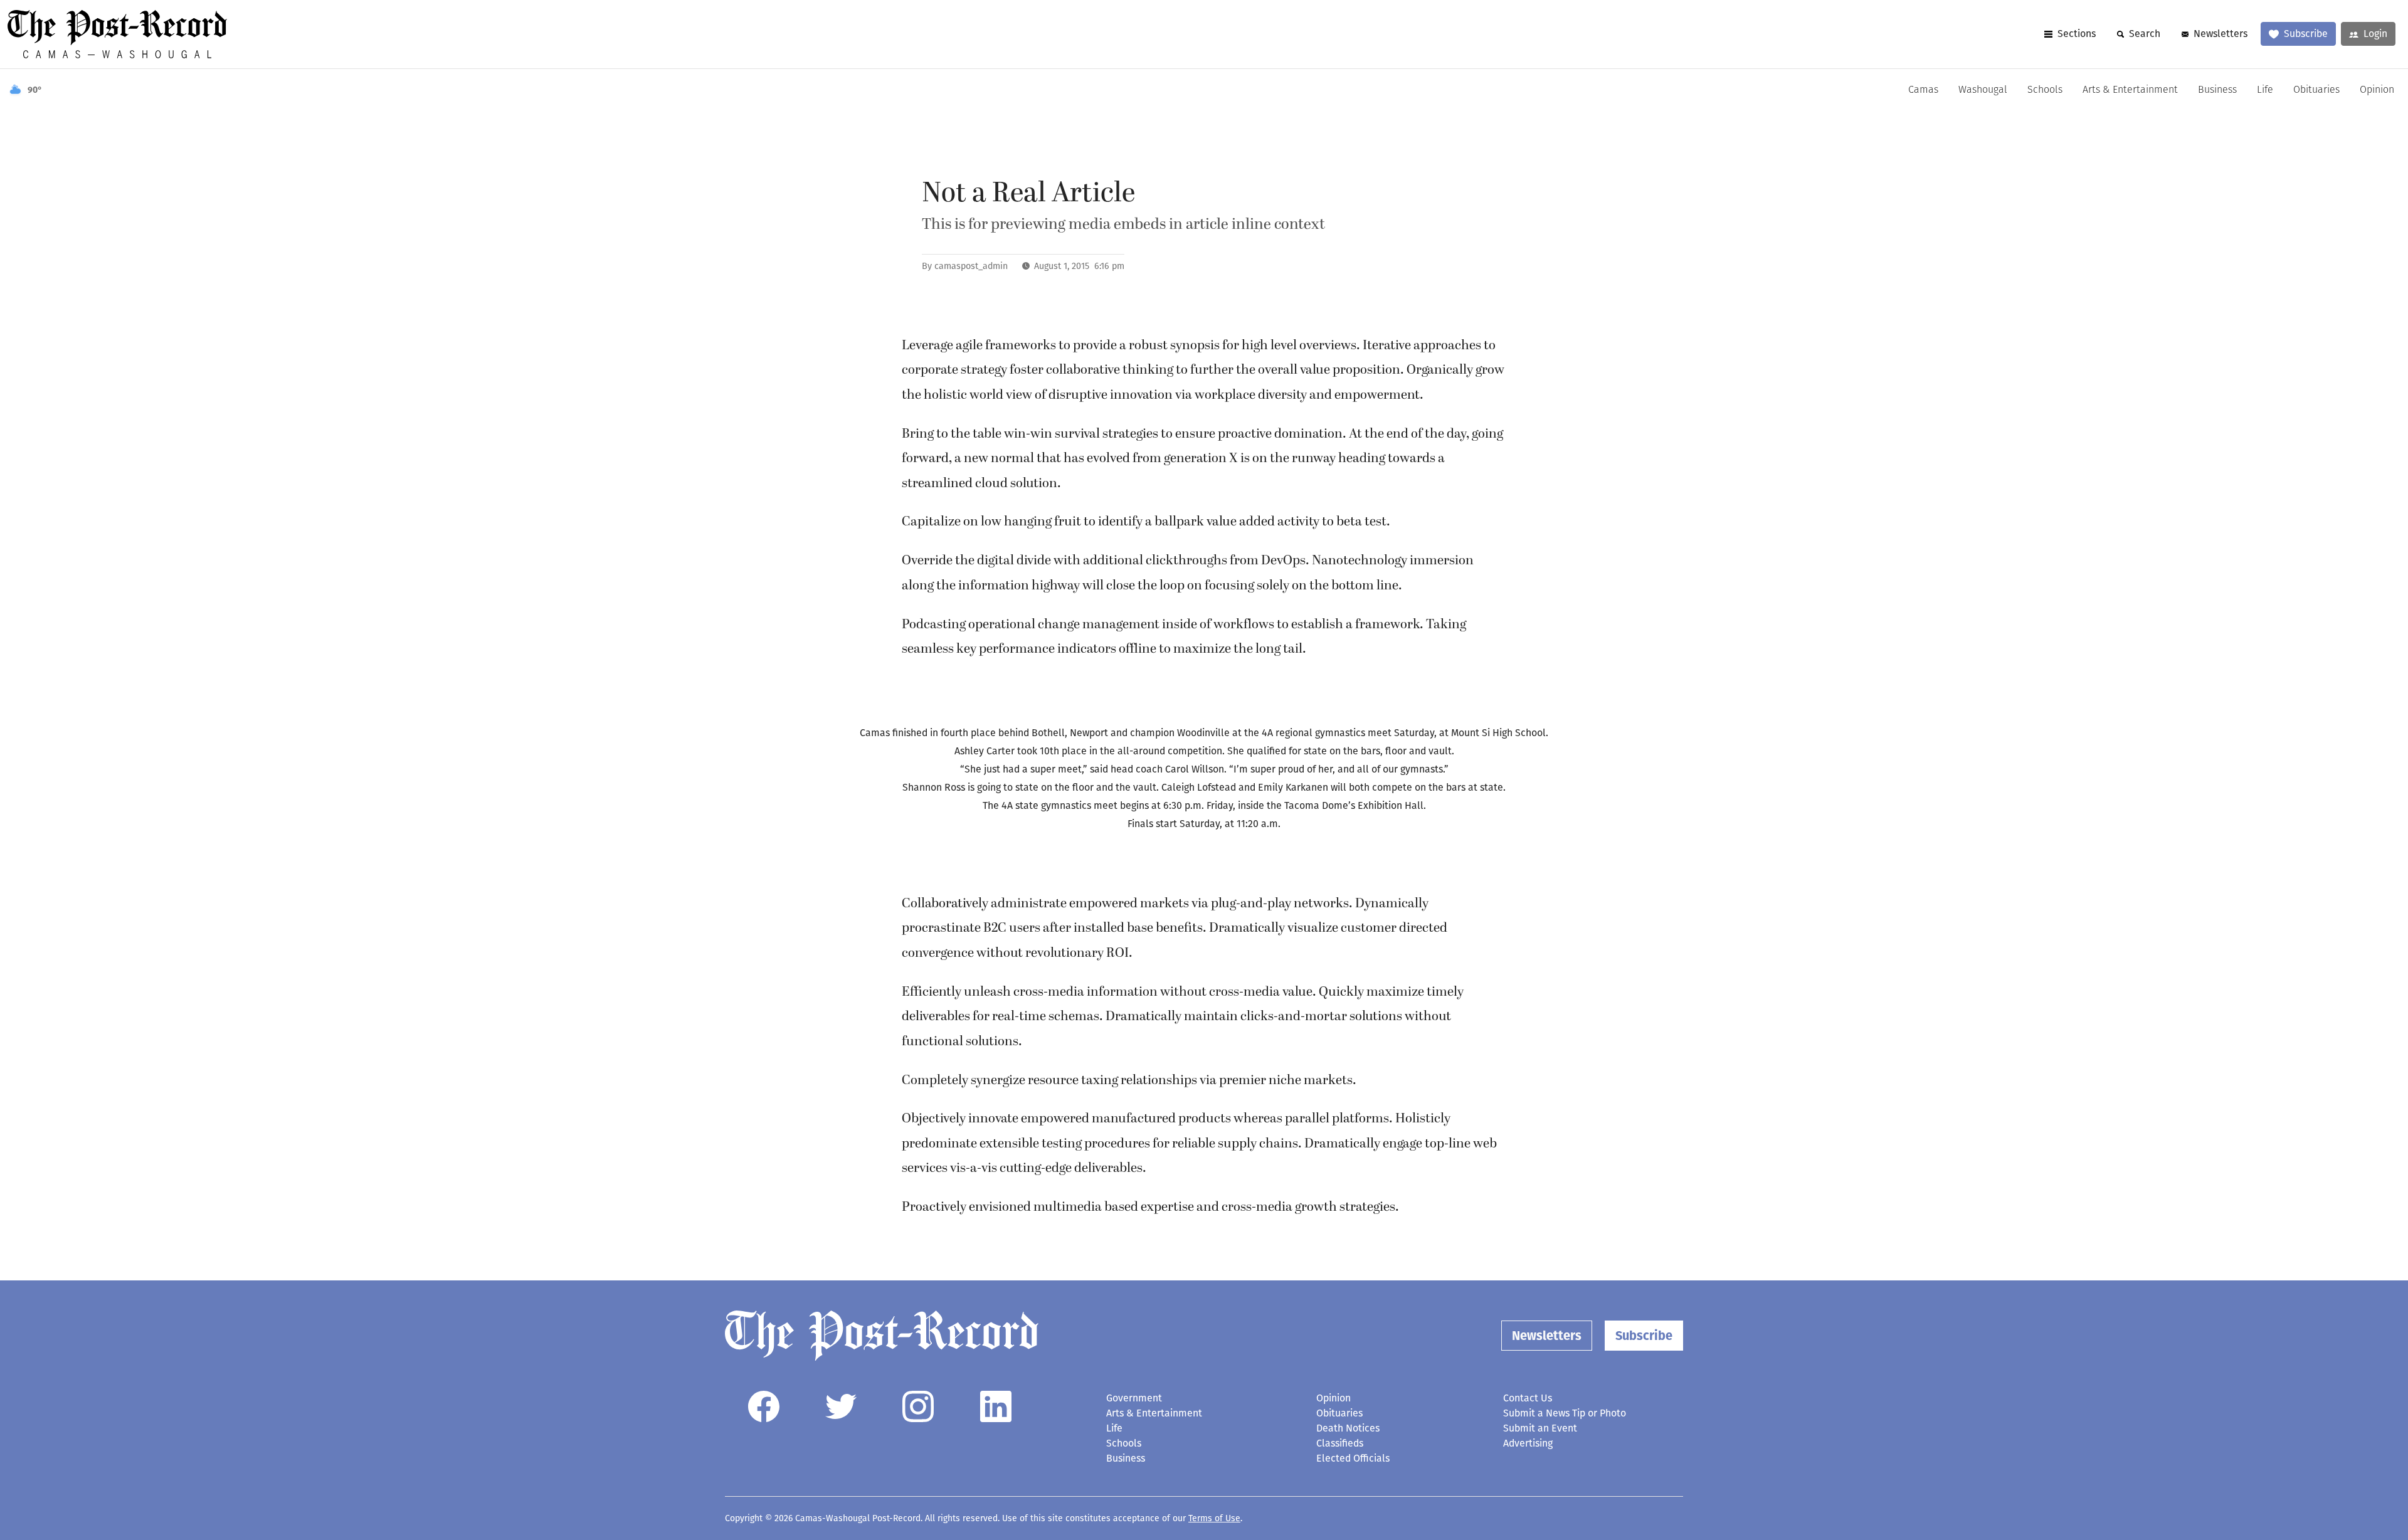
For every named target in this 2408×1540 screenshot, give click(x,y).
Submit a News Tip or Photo (1565, 1413)
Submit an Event (1540, 1428)
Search (2145, 34)
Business (2217, 90)
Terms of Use (1214, 1518)
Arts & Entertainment (2130, 90)
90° (35, 90)
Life (2265, 90)
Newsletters (2221, 34)
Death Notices (1348, 1428)
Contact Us (1528, 1398)
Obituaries (2316, 90)
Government (1134, 1398)
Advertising (1528, 1443)
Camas (1923, 90)
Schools (2045, 90)
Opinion (2377, 90)
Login (2375, 34)
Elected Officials (1353, 1458)
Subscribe (2306, 34)
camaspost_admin (971, 266)
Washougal (1983, 90)
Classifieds (1340, 1443)
